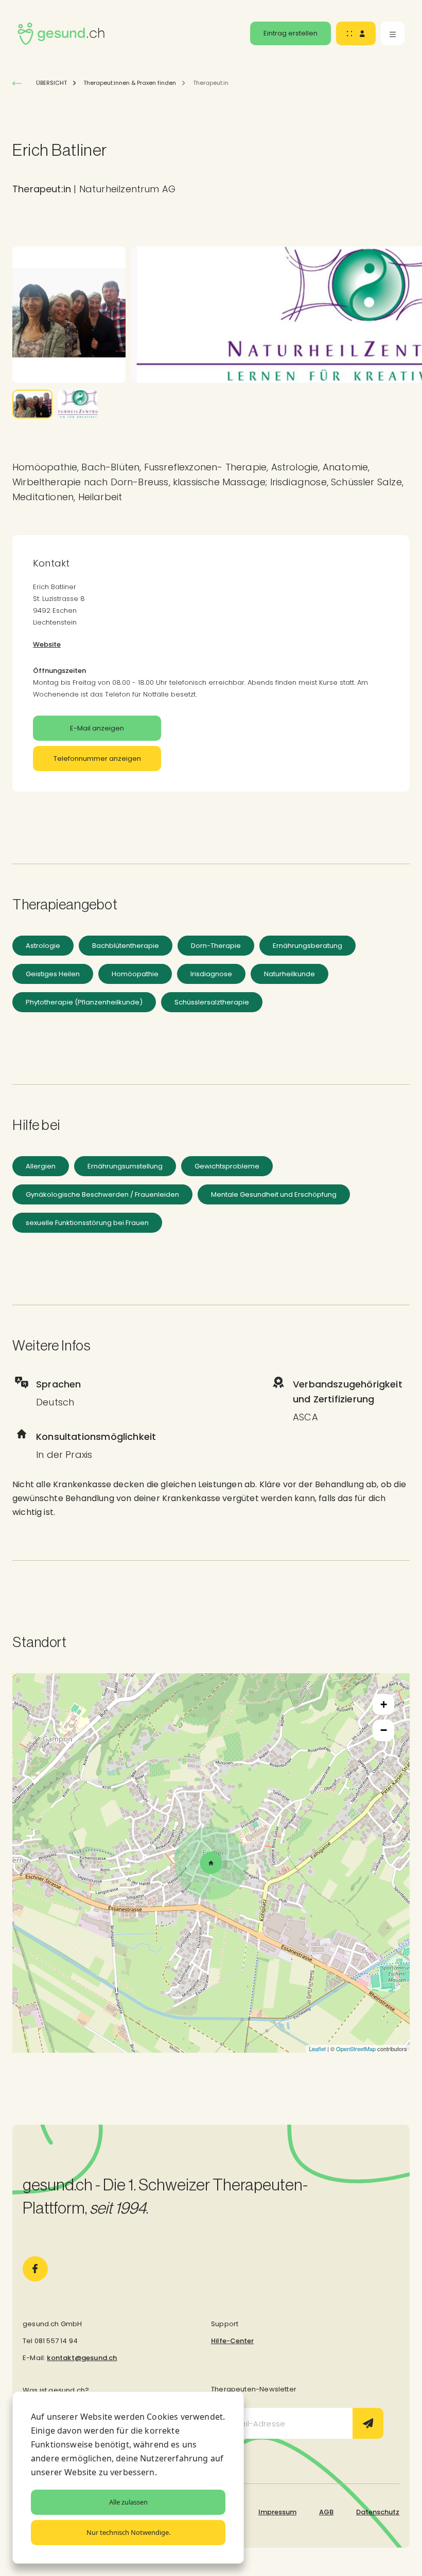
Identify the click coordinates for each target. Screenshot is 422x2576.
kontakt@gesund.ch (82, 2358)
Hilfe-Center (232, 2341)
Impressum (277, 2512)
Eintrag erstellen (291, 33)
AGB (326, 2512)
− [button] (384, 1730)
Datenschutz (378, 2512)
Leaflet (317, 2049)
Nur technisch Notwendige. (128, 2532)
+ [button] (384, 1704)
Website (47, 644)
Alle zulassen (128, 2502)
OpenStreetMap (356, 2049)
